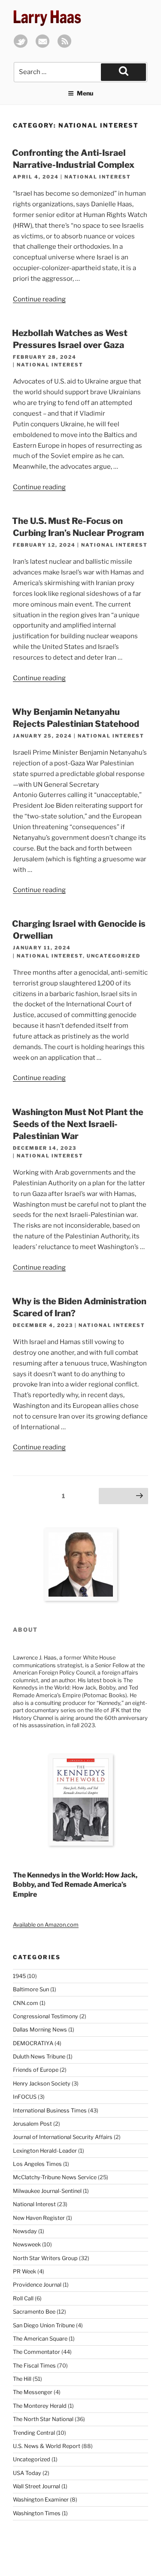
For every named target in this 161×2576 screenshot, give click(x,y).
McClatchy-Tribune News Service (55, 2177)
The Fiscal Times (34, 2366)
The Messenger (33, 2392)
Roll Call (23, 2298)
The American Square (40, 2339)
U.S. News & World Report (47, 2446)
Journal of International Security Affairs (63, 2137)
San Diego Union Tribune (44, 2325)
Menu (85, 93)
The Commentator (36, 2352)
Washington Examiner (41, 2500)
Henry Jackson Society (42, 2084)
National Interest (98, 177)
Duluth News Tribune (39, 2057)
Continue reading (39, 299)
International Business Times (50, 2110)
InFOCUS (25, 2097)
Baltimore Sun (31, 1989)
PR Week (24, 2271)
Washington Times (37, 2513)
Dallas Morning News (40, 2030)
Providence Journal (37, 2285)
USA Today (27, 2473)
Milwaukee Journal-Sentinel (47, 2191)
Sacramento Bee (34, 2312)
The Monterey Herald (40, 2406)
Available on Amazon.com (46, 1925)
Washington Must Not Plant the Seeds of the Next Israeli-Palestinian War (78, 1124)
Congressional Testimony (46, 2016)
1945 (19, 1976)
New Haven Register (39, 2218)
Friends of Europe (36, 2070)
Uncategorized (114, 956)
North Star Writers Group (45, 2258)
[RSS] (64, 46)
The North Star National (43, 2419)
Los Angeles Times (37, 2164)
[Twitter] (21, 46)
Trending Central (34, 2433)
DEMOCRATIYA (33, 2043)
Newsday (25, 2231)
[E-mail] (43, 46)
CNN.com (26, 2003)
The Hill (22, 2379)
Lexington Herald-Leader (45, 2151)
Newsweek (27, 2244)
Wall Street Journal (36, 2486)
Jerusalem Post (32, 2124)
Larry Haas (47, 17)
